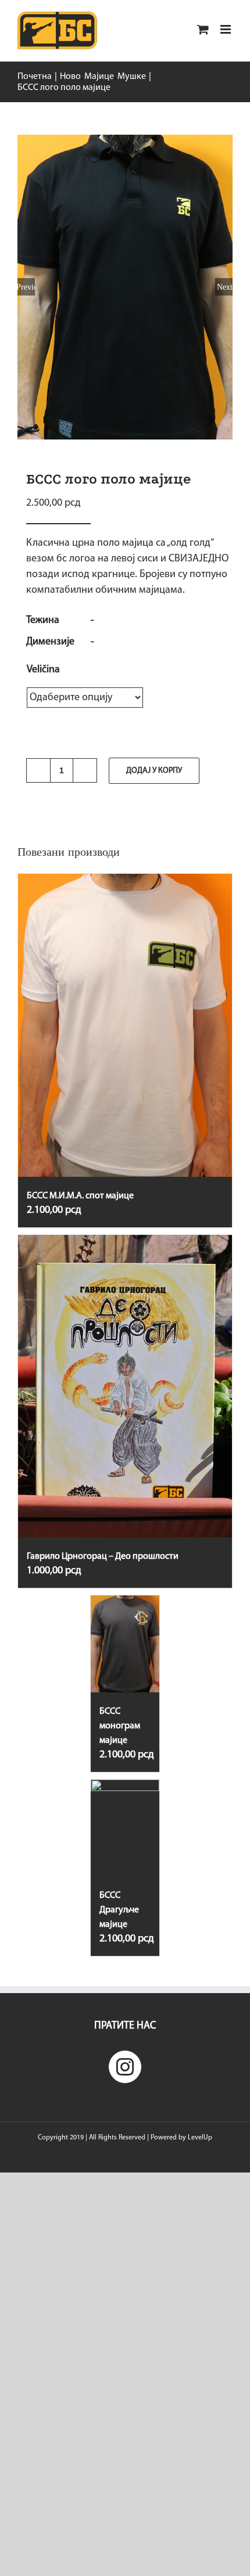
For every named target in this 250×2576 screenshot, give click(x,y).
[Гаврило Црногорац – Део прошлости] (125, 1386)
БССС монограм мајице (120, 1726)
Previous (26, 287)
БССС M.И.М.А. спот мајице (80, 1196)
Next (225, 287)
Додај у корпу (154, 771)
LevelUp (200, 2138)
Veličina (43, 670)
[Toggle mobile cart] (203, 29)
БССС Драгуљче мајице (119, 1910)
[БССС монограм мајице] (125, 1644)
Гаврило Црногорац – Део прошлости (103, 1557)
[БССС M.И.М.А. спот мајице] (125, 1025)
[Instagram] (125, 2067)
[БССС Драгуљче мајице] (125, 1828)
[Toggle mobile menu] (226, 29)
